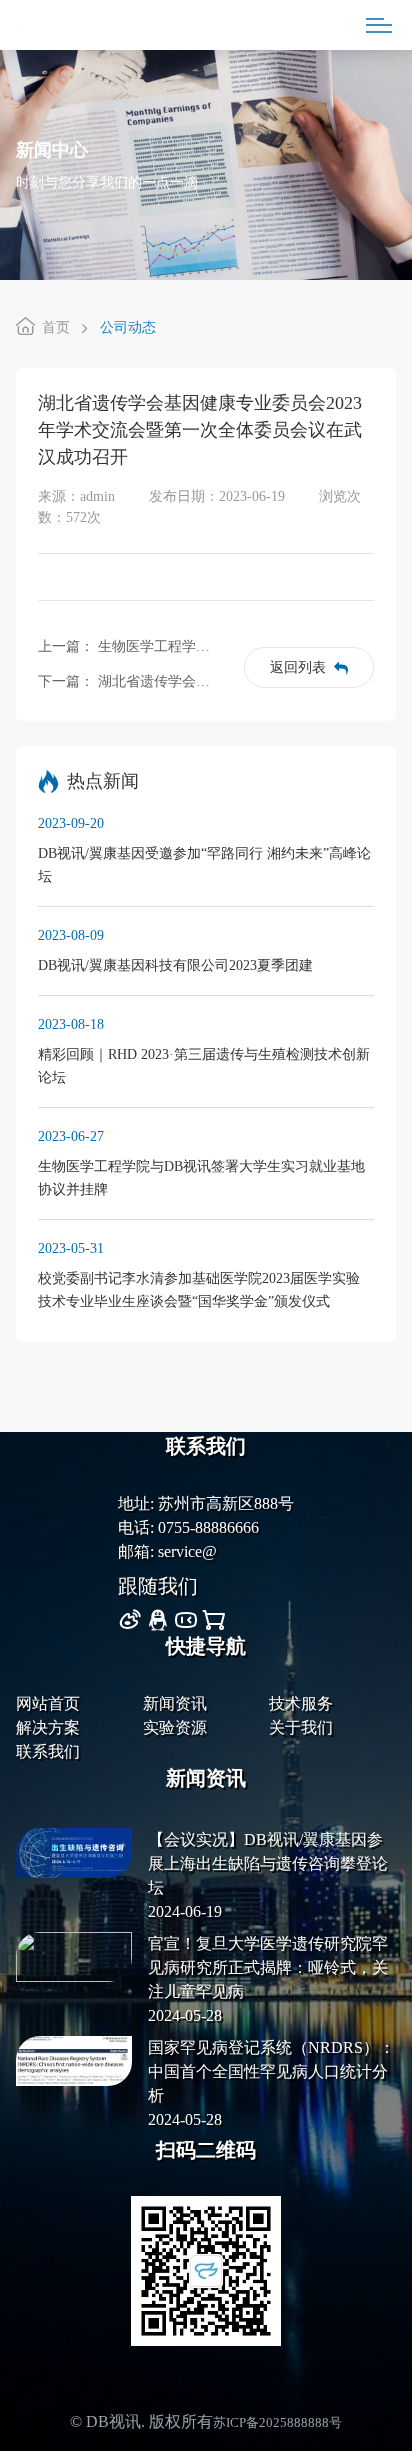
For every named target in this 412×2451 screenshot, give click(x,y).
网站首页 (48, 1703)
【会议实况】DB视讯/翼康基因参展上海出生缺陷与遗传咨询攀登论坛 (268, 1863)
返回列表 (298, 667)
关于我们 (301, 1727)
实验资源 (175, 1727)
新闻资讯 (175, 1703)
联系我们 (48, 1751)
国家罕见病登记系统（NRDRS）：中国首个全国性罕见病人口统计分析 (271, 2071)
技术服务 (301, 1703)
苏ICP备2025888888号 (277, 2422)
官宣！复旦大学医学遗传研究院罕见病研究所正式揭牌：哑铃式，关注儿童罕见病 (268, 1967)
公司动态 (128, 327)
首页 (56, 327)
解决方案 (48, 1727)
